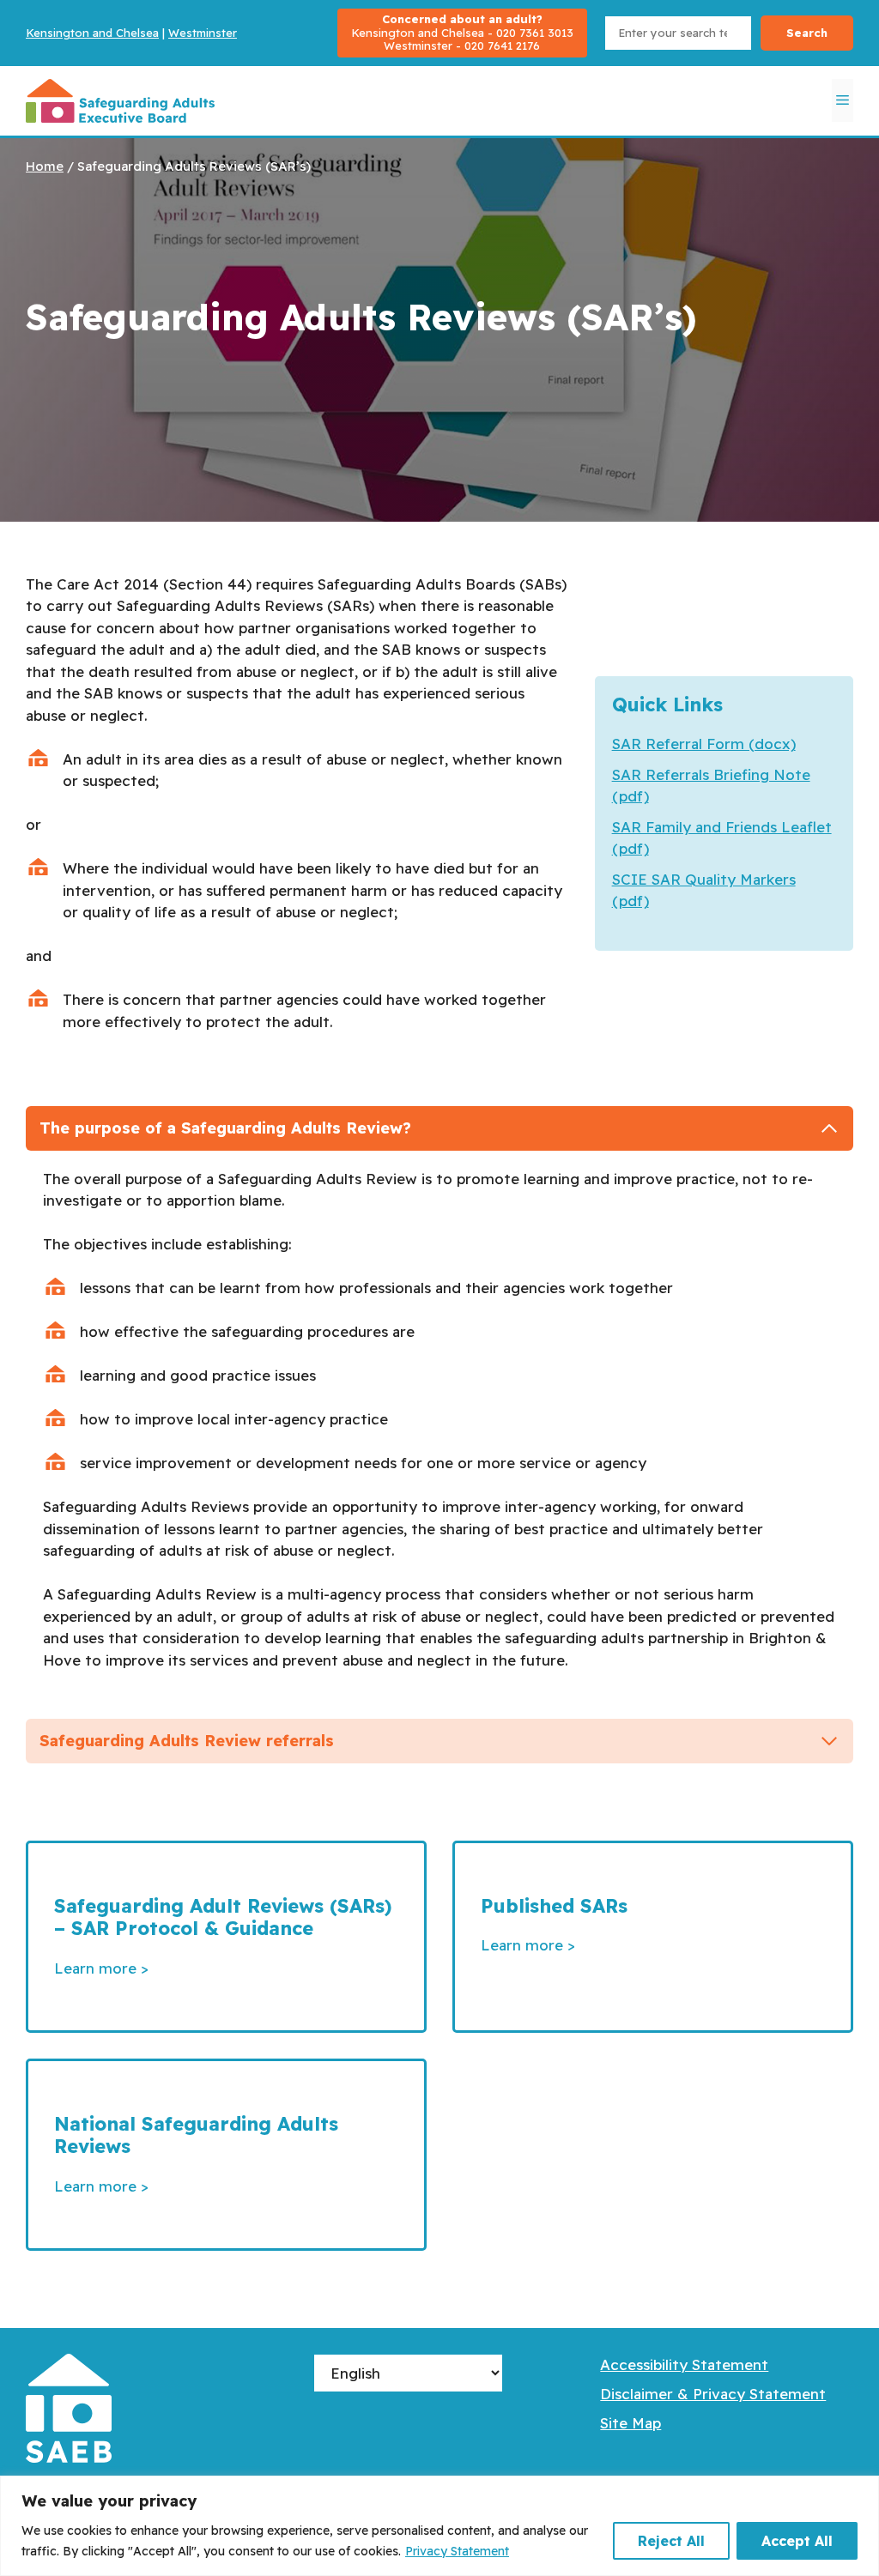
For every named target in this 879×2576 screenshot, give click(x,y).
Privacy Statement (457, 2551)
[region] (439, 2526)
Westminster (203, 33)
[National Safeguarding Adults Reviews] (226, 2155)
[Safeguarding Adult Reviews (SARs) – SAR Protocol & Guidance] (226, 1937)
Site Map (630, 2423)
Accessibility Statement (684, 2364)
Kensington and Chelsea (92, 33)
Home (45, 166)
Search (807, 33)
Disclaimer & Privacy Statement (713, 2394)
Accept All (797, 2541)
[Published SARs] (653, 1937)
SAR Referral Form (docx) (704, 744)
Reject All (671, 2541)
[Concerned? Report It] (462, 33)
